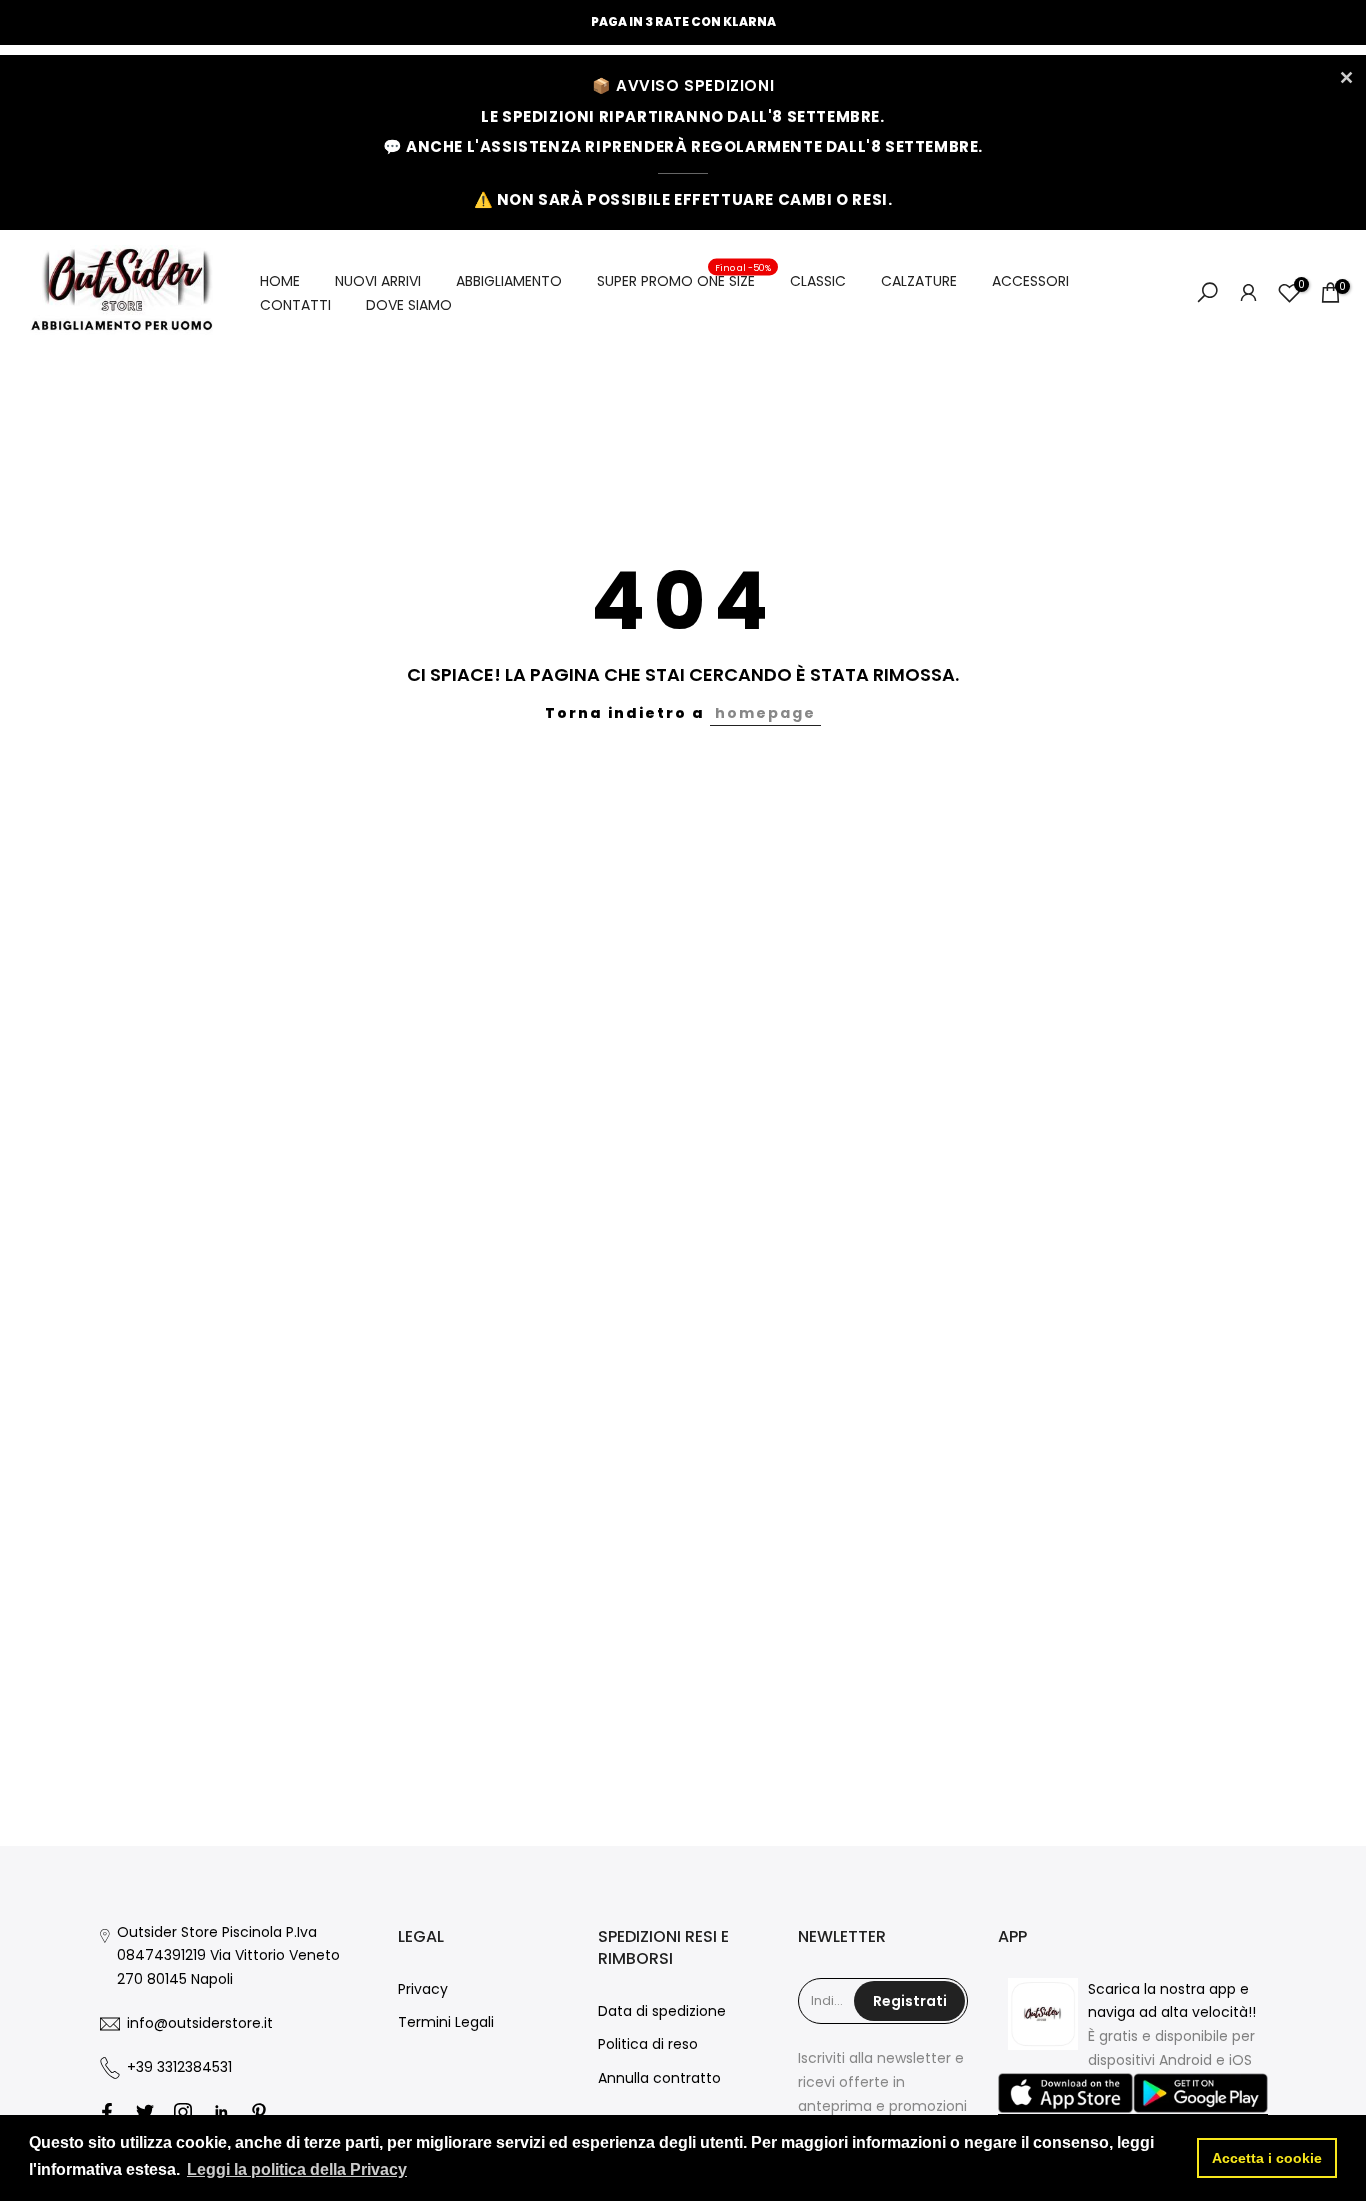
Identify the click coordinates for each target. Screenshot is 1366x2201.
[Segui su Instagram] (183, 2112)
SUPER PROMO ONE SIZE (684, 280)
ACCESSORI (1030, 281)
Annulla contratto (659, 2078)
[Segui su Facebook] (107, 2112)
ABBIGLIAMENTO (509, 281)
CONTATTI (295, 305)
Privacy (423, 1989)
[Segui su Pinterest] (259, 2112)
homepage (765, 713)
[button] (1065, 2094)
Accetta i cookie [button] (1267, 2158)
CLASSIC (818, 281)
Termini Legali (446, 2022)
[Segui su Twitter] (145, 2112)
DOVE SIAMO (409, 305)
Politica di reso (648, 2044)
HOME (280, 281)
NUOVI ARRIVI (378, 281)
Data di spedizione (662, 2011)
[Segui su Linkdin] (221, 2112)
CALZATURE (919, 281)
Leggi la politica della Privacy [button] (297, 2169)
